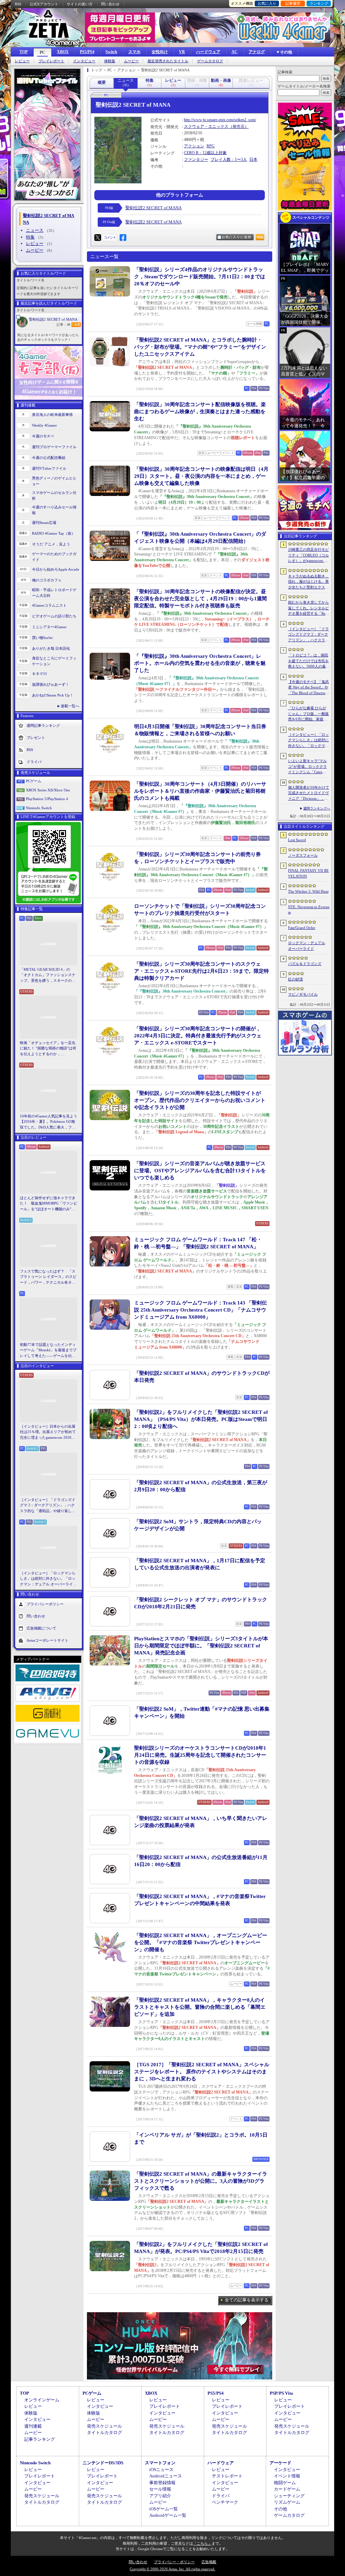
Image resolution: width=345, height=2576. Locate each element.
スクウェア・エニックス (206, 127)
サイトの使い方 (80, 4)
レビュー (22, 61)
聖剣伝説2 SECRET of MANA (53, 319)
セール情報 (160, 2489)
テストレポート (227, 2476)
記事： (63, 325)
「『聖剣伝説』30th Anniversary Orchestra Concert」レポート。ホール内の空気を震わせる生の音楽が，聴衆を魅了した (200, 663)
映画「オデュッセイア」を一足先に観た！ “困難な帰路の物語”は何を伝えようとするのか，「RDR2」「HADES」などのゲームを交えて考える (48, 1049)
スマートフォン (160, 2463)
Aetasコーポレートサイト (48, 1640)
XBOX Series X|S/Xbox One (48, 790)
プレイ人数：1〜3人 (229, 159)
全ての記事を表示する (247, 2300)
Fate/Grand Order (302, 928)
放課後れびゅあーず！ (51, 684)
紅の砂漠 (295, 979)
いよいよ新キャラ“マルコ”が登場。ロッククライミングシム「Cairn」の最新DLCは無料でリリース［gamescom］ (308, 767)
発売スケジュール (104, 2426)
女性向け (160, 52)
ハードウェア (208, 52)
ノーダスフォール (303, 855)
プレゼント (36, 738)
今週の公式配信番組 (49, 458)
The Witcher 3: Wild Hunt (308, 891)
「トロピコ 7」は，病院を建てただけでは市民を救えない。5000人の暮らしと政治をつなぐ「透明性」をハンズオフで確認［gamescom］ (309, 661)
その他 (280, 2509)
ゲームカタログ (210, 61)
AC (234, 52)
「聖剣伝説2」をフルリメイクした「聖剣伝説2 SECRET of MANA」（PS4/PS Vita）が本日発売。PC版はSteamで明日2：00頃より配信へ (201, 1419)
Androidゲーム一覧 (168, 2515)
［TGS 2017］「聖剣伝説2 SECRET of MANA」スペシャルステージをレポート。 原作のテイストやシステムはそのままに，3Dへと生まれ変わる (202, 2072)
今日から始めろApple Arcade (56, 569)
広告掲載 (209, 2562)
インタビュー (84, 61)
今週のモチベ (43, 436)
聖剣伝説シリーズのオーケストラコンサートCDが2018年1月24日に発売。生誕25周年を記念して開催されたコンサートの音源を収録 (200, 1755)
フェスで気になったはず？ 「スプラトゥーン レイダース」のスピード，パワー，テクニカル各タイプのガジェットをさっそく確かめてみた (48, 1277)
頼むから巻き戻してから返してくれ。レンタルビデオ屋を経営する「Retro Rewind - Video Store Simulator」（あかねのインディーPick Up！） (308, 608)
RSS (18, 4)
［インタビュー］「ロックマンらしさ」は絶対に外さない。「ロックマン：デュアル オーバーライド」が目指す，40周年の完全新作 (48, 1579)
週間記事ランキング (43, 725)
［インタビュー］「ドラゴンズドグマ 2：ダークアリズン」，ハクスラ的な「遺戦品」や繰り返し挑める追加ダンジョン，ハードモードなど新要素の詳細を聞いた (48, 1506)
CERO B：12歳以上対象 (205, 153)
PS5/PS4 (87, 52)
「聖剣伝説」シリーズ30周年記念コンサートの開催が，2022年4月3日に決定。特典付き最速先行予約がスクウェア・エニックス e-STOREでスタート (198, 1036)
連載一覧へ (70, 706)
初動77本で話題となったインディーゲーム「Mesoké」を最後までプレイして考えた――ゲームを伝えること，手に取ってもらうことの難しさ (48, 1351)
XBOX (63, 52)
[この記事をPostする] (98, 238)
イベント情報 (287, 2476)
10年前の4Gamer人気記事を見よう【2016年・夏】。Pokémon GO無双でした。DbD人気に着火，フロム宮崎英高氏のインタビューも (49, 1122)
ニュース (35, 230)
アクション (194, 146)
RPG (211, 146)
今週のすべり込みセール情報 (54, 510)
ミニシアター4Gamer (49, 627)
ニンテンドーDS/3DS (103, 2463)
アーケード (280, 2463)
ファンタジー (196, 159)
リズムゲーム (287, 2502)
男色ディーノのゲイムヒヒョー (54, 481)
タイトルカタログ (104, 2432)
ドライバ (34, 762)
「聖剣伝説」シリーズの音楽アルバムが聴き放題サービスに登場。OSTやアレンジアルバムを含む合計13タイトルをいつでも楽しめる (200, 1171)
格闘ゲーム (285, 2483)
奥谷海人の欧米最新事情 (52, 415)
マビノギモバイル (303, 994)
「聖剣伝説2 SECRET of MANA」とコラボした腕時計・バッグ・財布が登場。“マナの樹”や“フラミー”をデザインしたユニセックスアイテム (200, 347)
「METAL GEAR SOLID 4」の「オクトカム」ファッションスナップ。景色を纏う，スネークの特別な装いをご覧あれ (48, 975)
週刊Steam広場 (44, 523)
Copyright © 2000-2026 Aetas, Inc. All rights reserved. (172, 2569)
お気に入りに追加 (237, 237)
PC (42, 52)
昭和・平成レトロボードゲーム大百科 (54, 593)
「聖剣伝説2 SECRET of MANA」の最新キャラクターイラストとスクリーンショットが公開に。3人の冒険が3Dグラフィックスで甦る (201, 2181)
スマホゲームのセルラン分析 (54, 495)
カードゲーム (287, 2489)
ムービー (131, 61)
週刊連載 (33, 2426)
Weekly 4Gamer (44, 425)
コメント (110, 237)
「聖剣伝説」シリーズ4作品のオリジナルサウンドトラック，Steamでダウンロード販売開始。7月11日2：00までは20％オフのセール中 (200, 277)
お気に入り (267, 3)
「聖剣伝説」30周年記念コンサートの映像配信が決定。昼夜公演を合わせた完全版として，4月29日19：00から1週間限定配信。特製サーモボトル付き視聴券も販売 (200, 599)
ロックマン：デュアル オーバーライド (307, 946)
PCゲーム (34, 781)
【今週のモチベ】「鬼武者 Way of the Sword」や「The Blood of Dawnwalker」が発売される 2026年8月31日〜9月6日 (308, 688)
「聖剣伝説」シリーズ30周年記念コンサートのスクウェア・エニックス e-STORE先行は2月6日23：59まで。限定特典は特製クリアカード (201, 971)
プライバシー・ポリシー (174, 2562)
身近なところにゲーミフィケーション (54, 661)
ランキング (319, 3)
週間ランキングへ (317, 808)
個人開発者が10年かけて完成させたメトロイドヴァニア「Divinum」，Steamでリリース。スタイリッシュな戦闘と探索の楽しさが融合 (309, 793)
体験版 (110, 61)
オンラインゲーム (42, 2400)
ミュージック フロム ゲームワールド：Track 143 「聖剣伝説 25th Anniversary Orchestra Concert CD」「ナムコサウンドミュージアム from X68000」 (200, 1310)
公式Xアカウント (44, 4)
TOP (24, 52)
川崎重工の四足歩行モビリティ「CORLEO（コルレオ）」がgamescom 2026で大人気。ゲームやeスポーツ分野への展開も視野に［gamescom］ (308, 556)
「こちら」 (202, 2543)
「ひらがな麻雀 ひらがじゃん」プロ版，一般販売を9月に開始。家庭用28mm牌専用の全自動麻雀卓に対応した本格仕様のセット (309, 714)
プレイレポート (51, 61)
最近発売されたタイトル (168, 61)
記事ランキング (40, 2439)
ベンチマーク (225, 2502)
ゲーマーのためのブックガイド (54, 557)
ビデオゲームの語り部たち (54, 616)
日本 (253, 159)
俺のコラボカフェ (47, 580)
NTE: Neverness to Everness (309, 910)
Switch (111, 52)
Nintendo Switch (39, 808)
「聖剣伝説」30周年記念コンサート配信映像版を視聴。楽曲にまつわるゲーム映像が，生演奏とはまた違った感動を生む (200, 412)
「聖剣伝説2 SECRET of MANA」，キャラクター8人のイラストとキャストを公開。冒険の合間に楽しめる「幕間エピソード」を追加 (200, 2007)
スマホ (134, 52)
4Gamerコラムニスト (49, 605)
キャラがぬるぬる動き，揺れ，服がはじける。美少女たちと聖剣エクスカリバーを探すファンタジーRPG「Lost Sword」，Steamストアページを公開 (308, 582)
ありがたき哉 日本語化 (51, 648)
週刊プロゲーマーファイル (54, 447)
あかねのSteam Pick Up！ (53, 695)
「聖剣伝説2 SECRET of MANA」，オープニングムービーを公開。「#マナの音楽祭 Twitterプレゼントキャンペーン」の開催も (201, 1942)
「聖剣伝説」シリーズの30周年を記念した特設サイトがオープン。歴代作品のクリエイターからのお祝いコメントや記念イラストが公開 (200, 1100)
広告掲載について (41, 1628)
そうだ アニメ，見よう (51, 544)
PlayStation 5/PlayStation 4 (47, 799)
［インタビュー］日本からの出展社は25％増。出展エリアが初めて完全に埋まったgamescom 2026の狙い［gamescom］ (48, 1432)
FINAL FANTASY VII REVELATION (308, 873)
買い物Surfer (42, 638)
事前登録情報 (162, 2483)
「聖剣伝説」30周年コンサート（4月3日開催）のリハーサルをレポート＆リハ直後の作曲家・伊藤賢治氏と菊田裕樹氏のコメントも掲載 (200, 791)
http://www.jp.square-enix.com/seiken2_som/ (220, 120)
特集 (30, 237)
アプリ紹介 (160, 2496)
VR (182, 52)
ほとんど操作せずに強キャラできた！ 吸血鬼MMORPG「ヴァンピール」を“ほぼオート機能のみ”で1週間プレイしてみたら (49, 1204)
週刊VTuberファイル (49, 468)
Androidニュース (166, 2476)
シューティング (289, 2496)
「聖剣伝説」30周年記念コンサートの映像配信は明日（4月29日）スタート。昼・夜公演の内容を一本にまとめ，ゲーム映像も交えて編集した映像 (201, 476)
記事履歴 (293, 3)
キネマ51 (40, 674)
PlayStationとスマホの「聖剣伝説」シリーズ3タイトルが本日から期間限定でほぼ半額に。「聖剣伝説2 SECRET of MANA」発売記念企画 (201, 1646)
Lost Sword (297, 840)
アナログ (257, 52)
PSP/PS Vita (281, 2393)
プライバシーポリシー (45, 1604)
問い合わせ (110, 4)
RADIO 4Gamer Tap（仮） (54, 533)
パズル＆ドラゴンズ (305, 964)
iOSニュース (161, 2470)
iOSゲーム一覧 (164, 2509)
